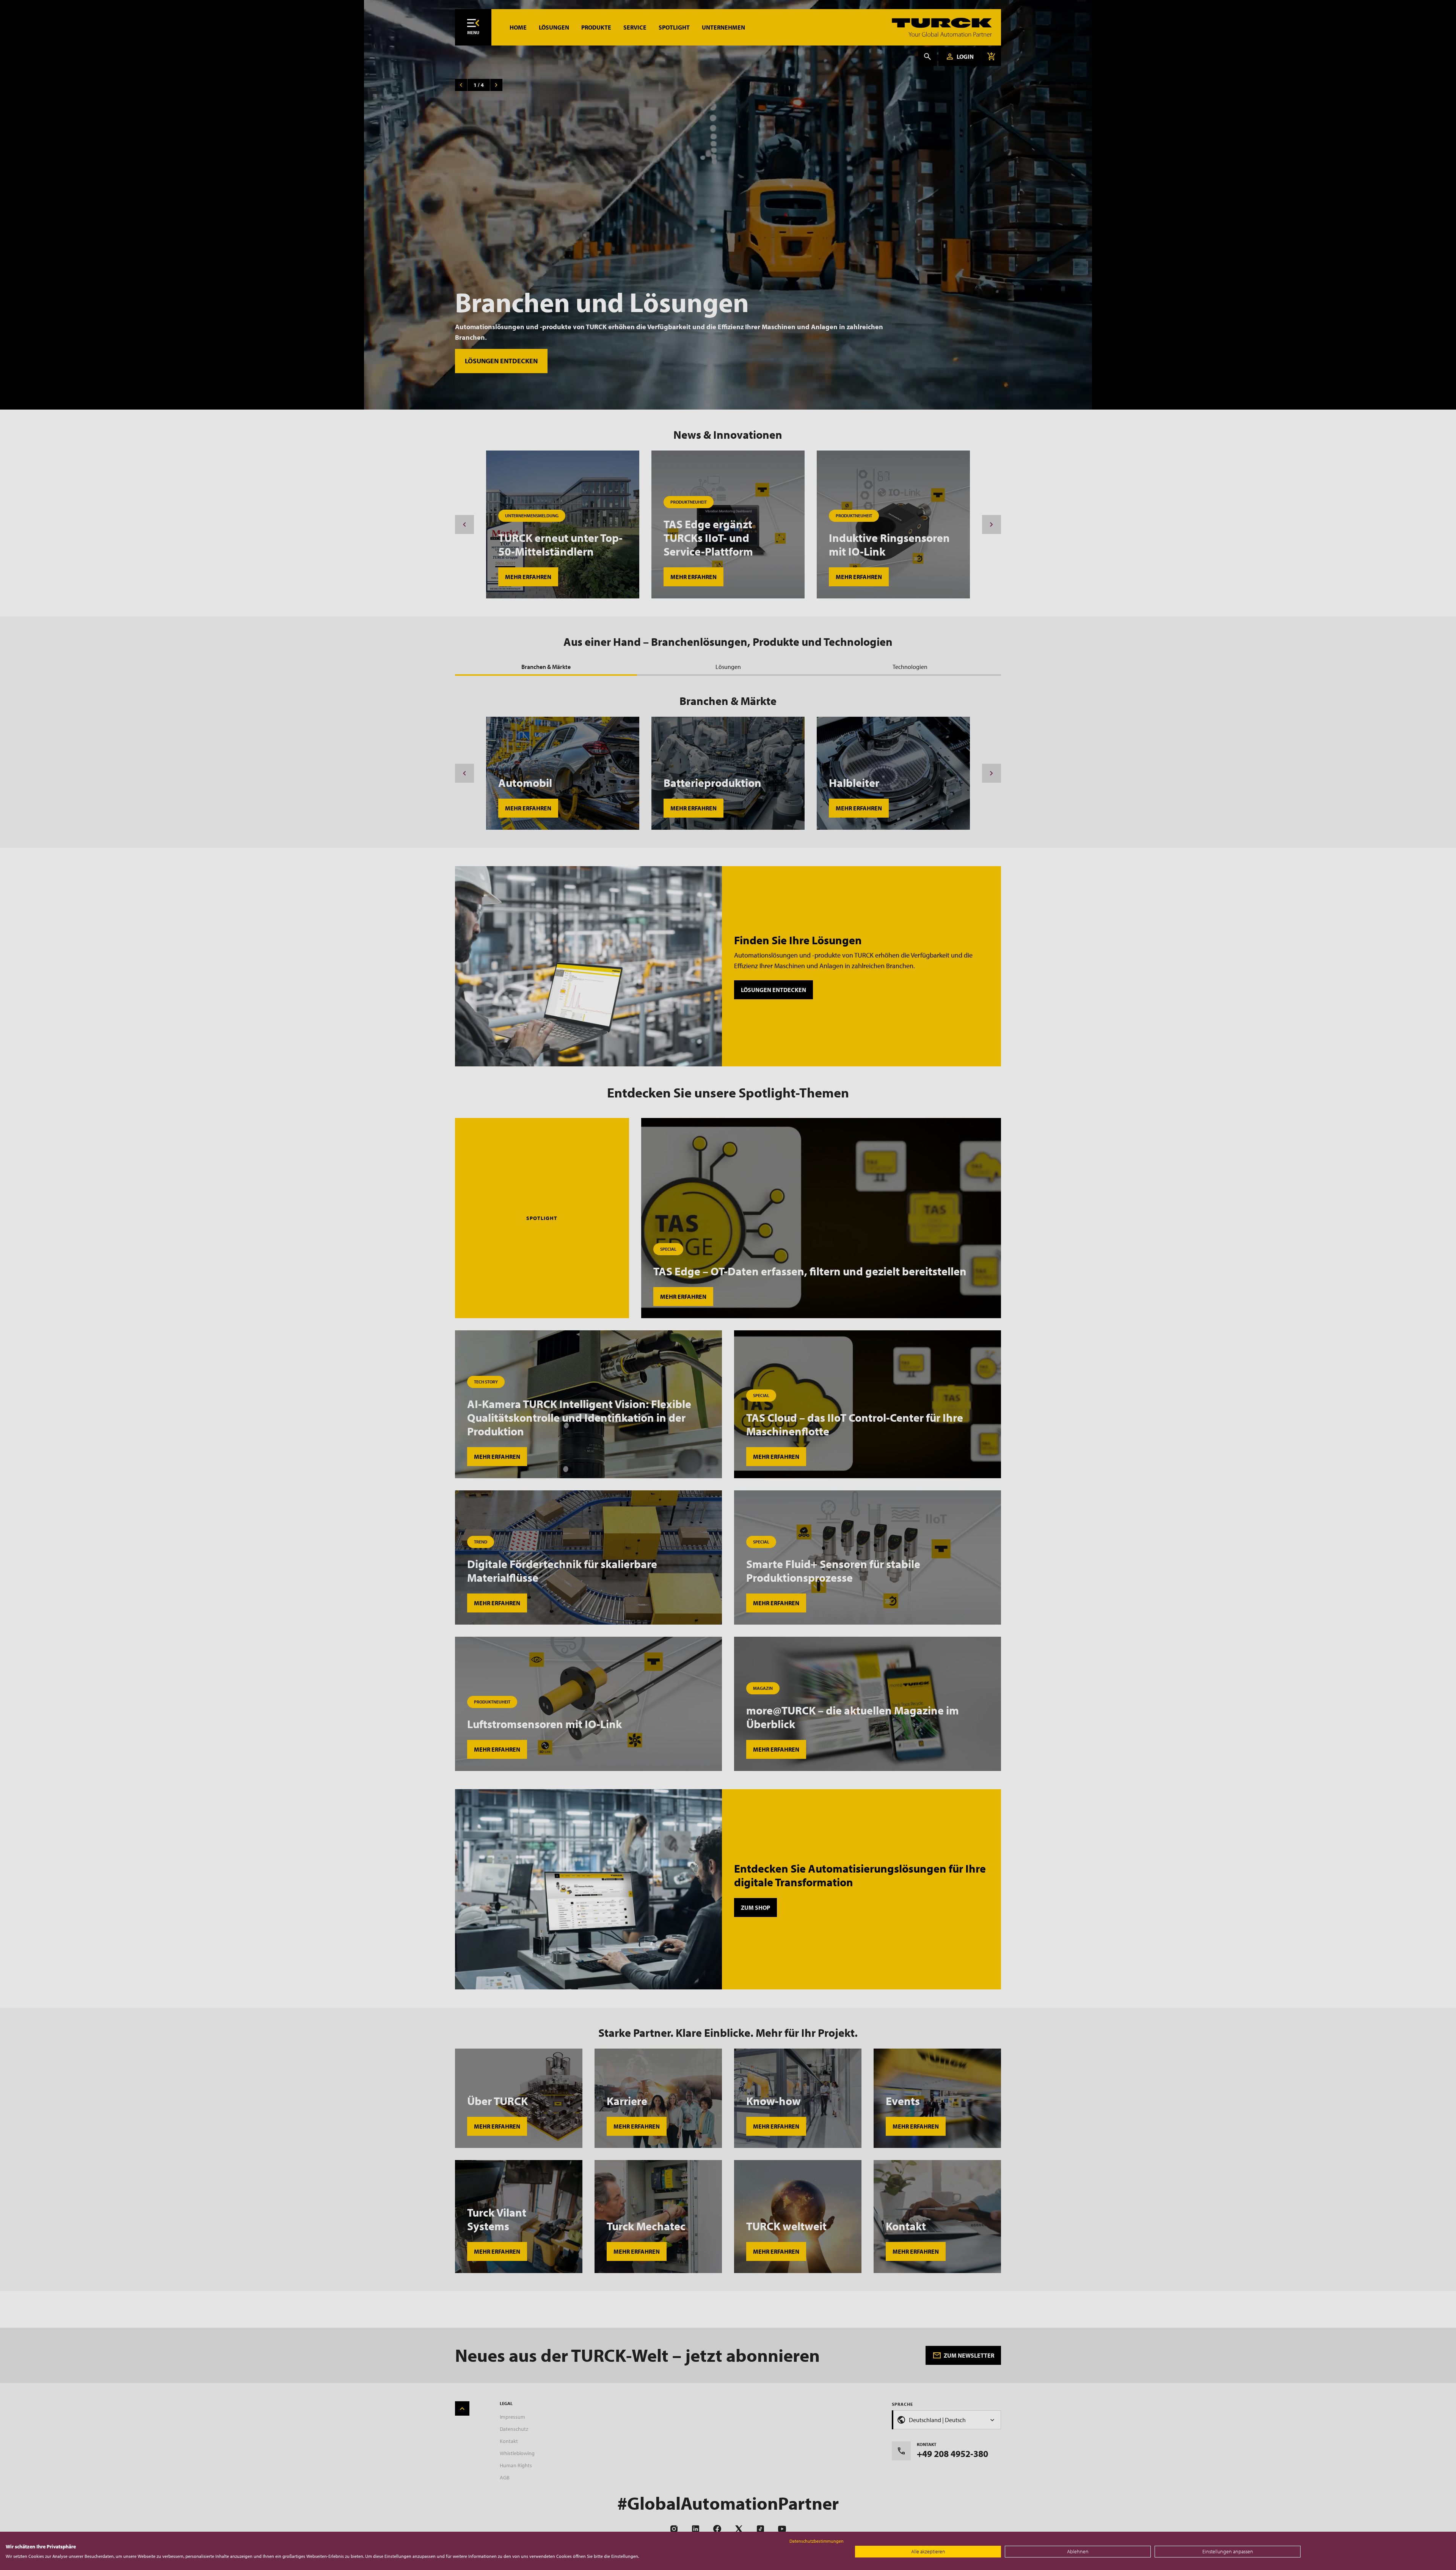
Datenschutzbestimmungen (817, 2541)
